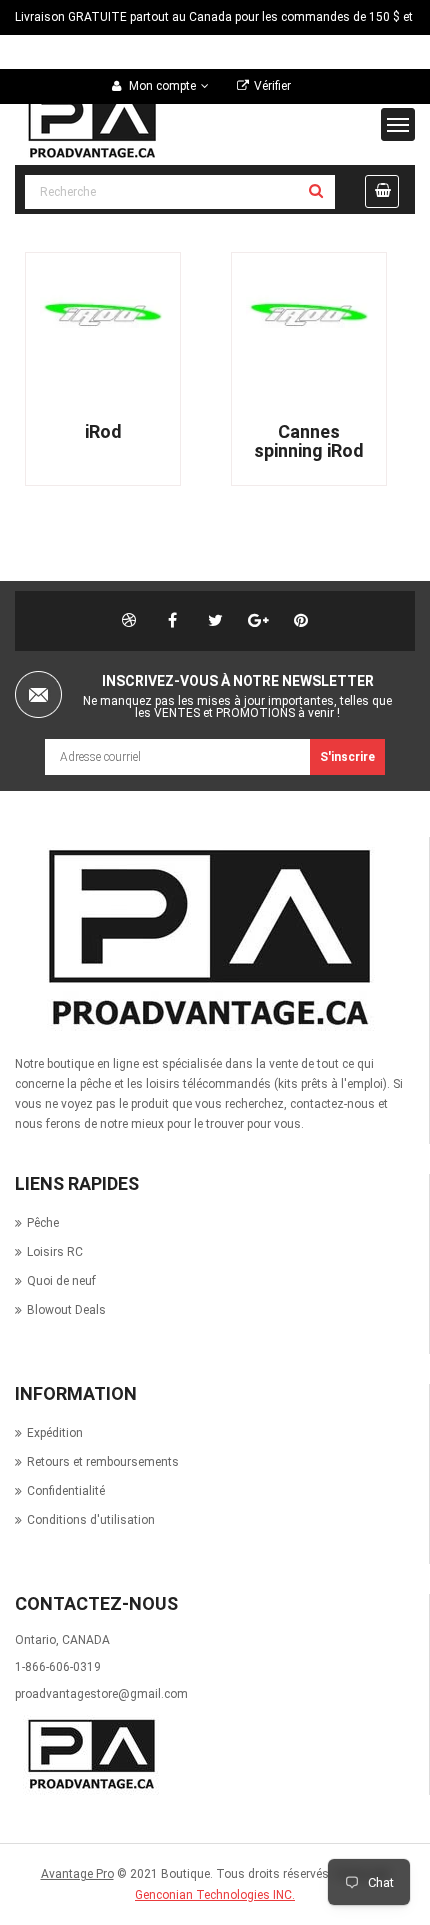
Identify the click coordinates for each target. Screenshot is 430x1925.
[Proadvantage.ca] (204, 939)
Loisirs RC (55, 1252)
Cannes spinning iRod (309, 441)
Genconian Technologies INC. (215, 1895)
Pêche (43, 1223)
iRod (103, 431)
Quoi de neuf (61, 1281)
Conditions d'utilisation (91, 1520)
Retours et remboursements (103, 1462)
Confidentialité (66, 1491)
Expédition (55, 1433)
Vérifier (272, 86)
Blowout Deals (66, 1310)
